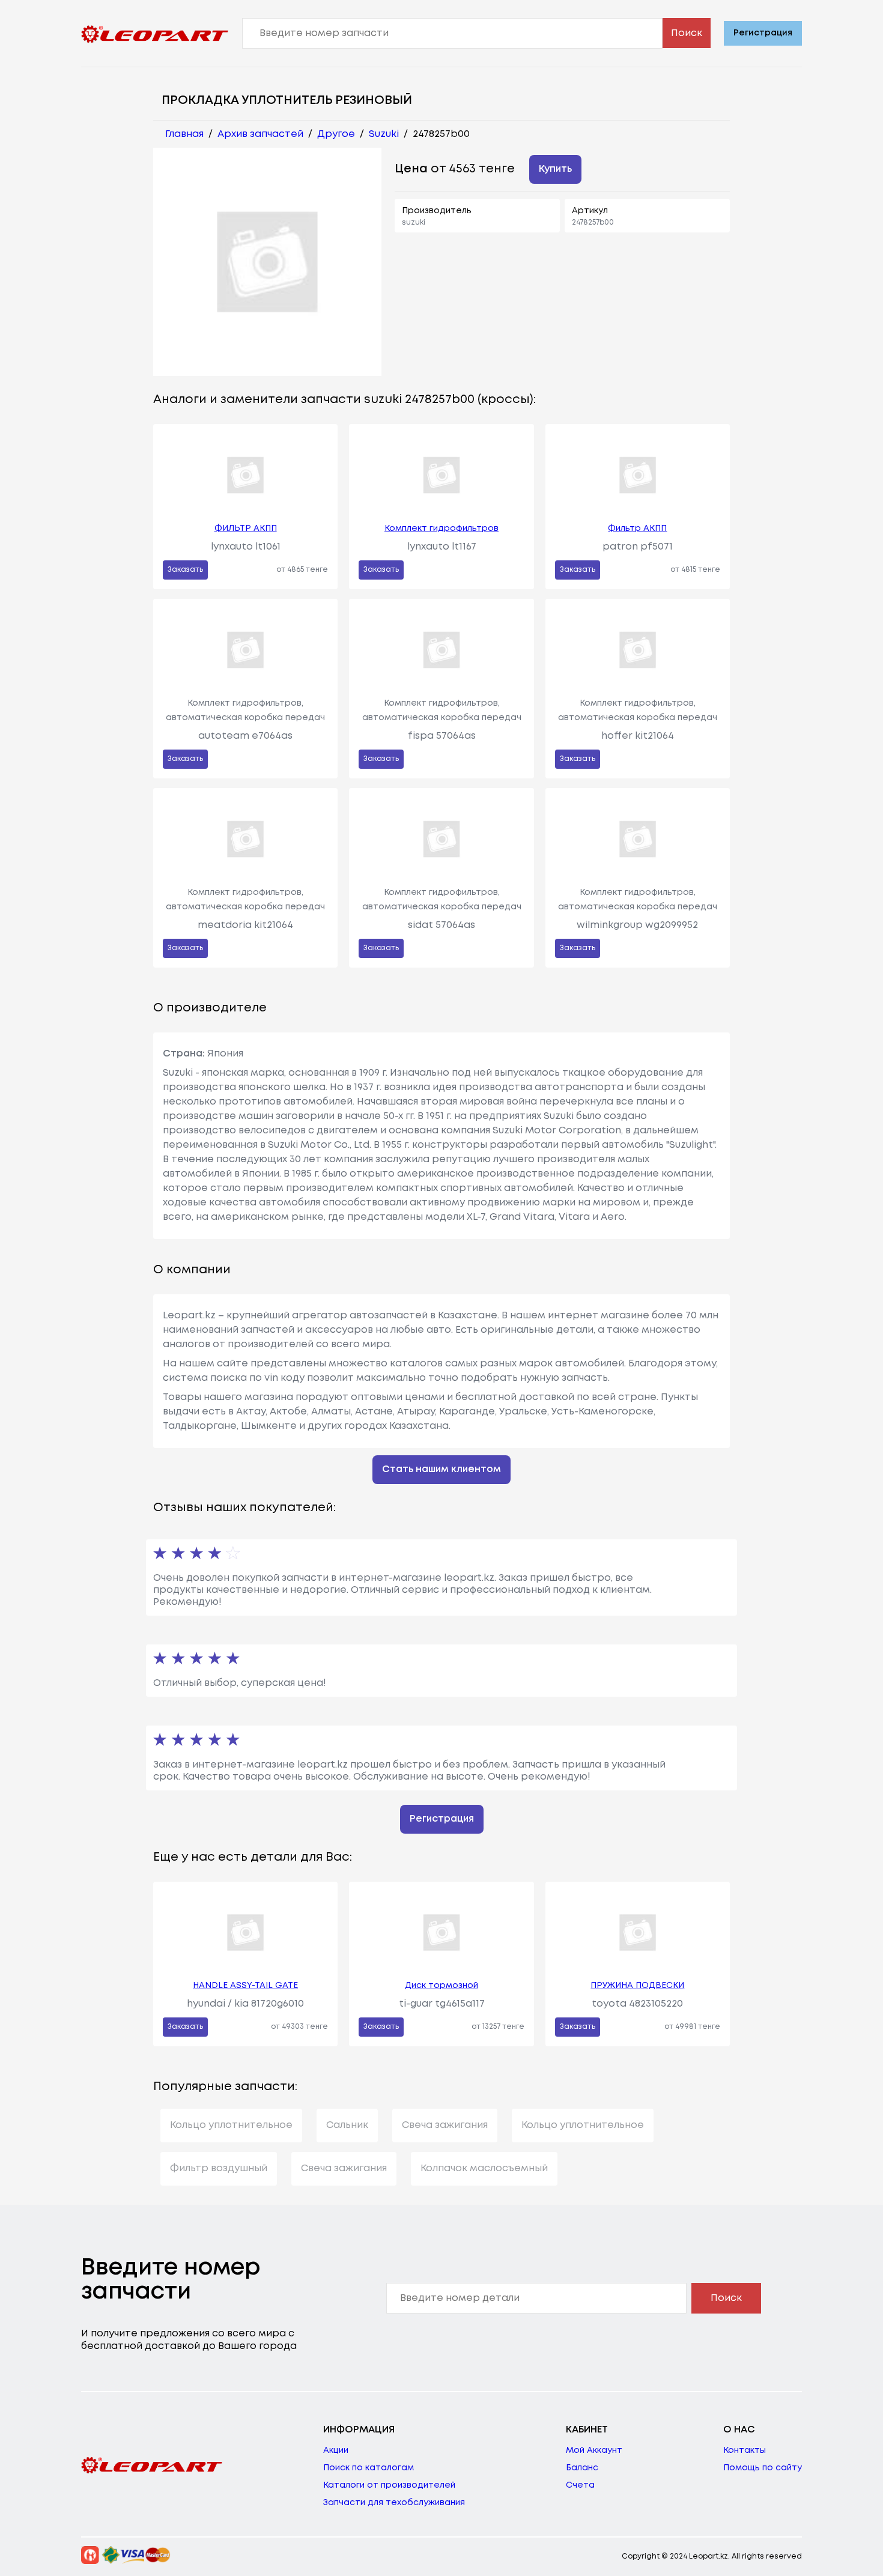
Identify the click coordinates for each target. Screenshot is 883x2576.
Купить (555, 169)
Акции (336, 2450)
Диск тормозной (441, 1986)
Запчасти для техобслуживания (394, 2503)
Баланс (582, 2468)
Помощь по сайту (763, 2468)
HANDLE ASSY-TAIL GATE (245, 1986)
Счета (580, 2485)
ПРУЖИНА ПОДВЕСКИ (637, 1986)
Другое (336, 134)
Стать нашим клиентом (441, 1469)
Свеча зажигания (445, 2125)
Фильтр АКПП (637, 529)
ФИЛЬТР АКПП (246, 529)
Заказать (185, 570)
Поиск (687, 33)
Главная (184, 134)
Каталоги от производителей (389, 2485)
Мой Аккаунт (594, 2450)
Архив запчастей (260, 134)
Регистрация (763, 33)
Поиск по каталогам (369, 2468)
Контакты (745, 2450)
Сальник (347, 2125)
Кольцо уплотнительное (231, 2125)
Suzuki (384, 134)
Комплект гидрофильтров (441, 529)
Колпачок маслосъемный (484, 2168)
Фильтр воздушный (219, 2168)
